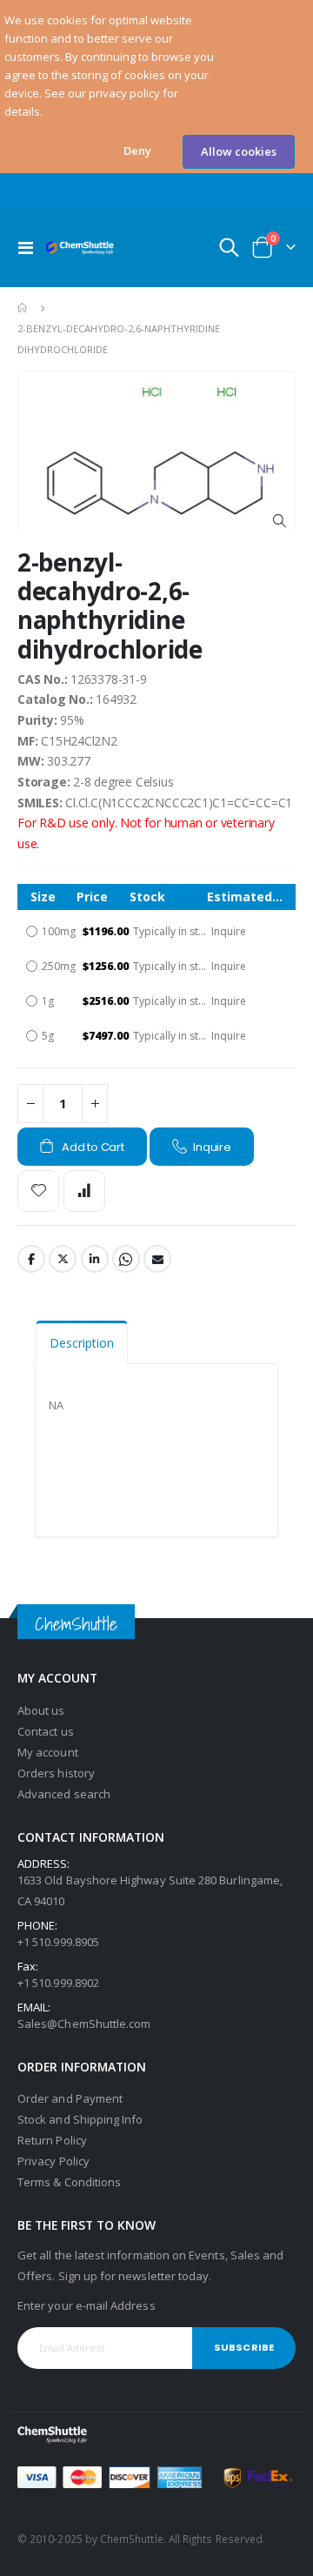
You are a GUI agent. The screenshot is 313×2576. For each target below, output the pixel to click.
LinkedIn (95, 1259)
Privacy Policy (53, 2161)
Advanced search (64, 1794)
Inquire (212, 1147)
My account (48, 1752)
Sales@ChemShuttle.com (84, 2024)
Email (157, 1259)
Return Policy (52, 2140)
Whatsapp (126, 1259)
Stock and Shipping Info (80, 2119)
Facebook (31, 1259)
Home (23, 308)
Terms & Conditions (69, 2182)
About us (41, 1710)
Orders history (56, 1773)
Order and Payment (70, 2098)
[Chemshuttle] (80, 248)
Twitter (63, 1259)
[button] (137, 151)
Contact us (46, 1731)
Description (82, 1343)
